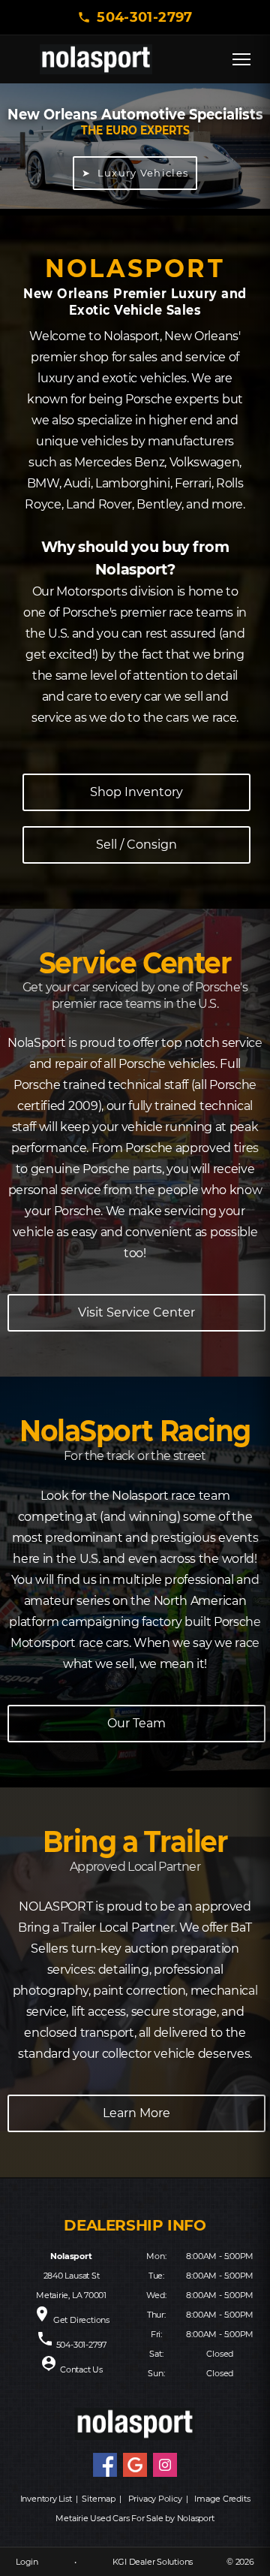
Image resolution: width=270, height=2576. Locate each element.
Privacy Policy (155, 2499)
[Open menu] (241, 59)
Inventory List (46, 2499)
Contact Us (81, 2369)
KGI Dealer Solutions (153, 2562)
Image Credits (222, 2499)
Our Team (136, 1723)
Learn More (136, 2113)
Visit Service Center (136, 1312)
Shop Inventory (136, 792)
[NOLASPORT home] (96, 59)
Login (27, 2562)
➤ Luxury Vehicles (135, 173)
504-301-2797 (144, 17)
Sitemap (98, 2499)
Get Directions (81, 2320)
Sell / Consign (136, 845)
